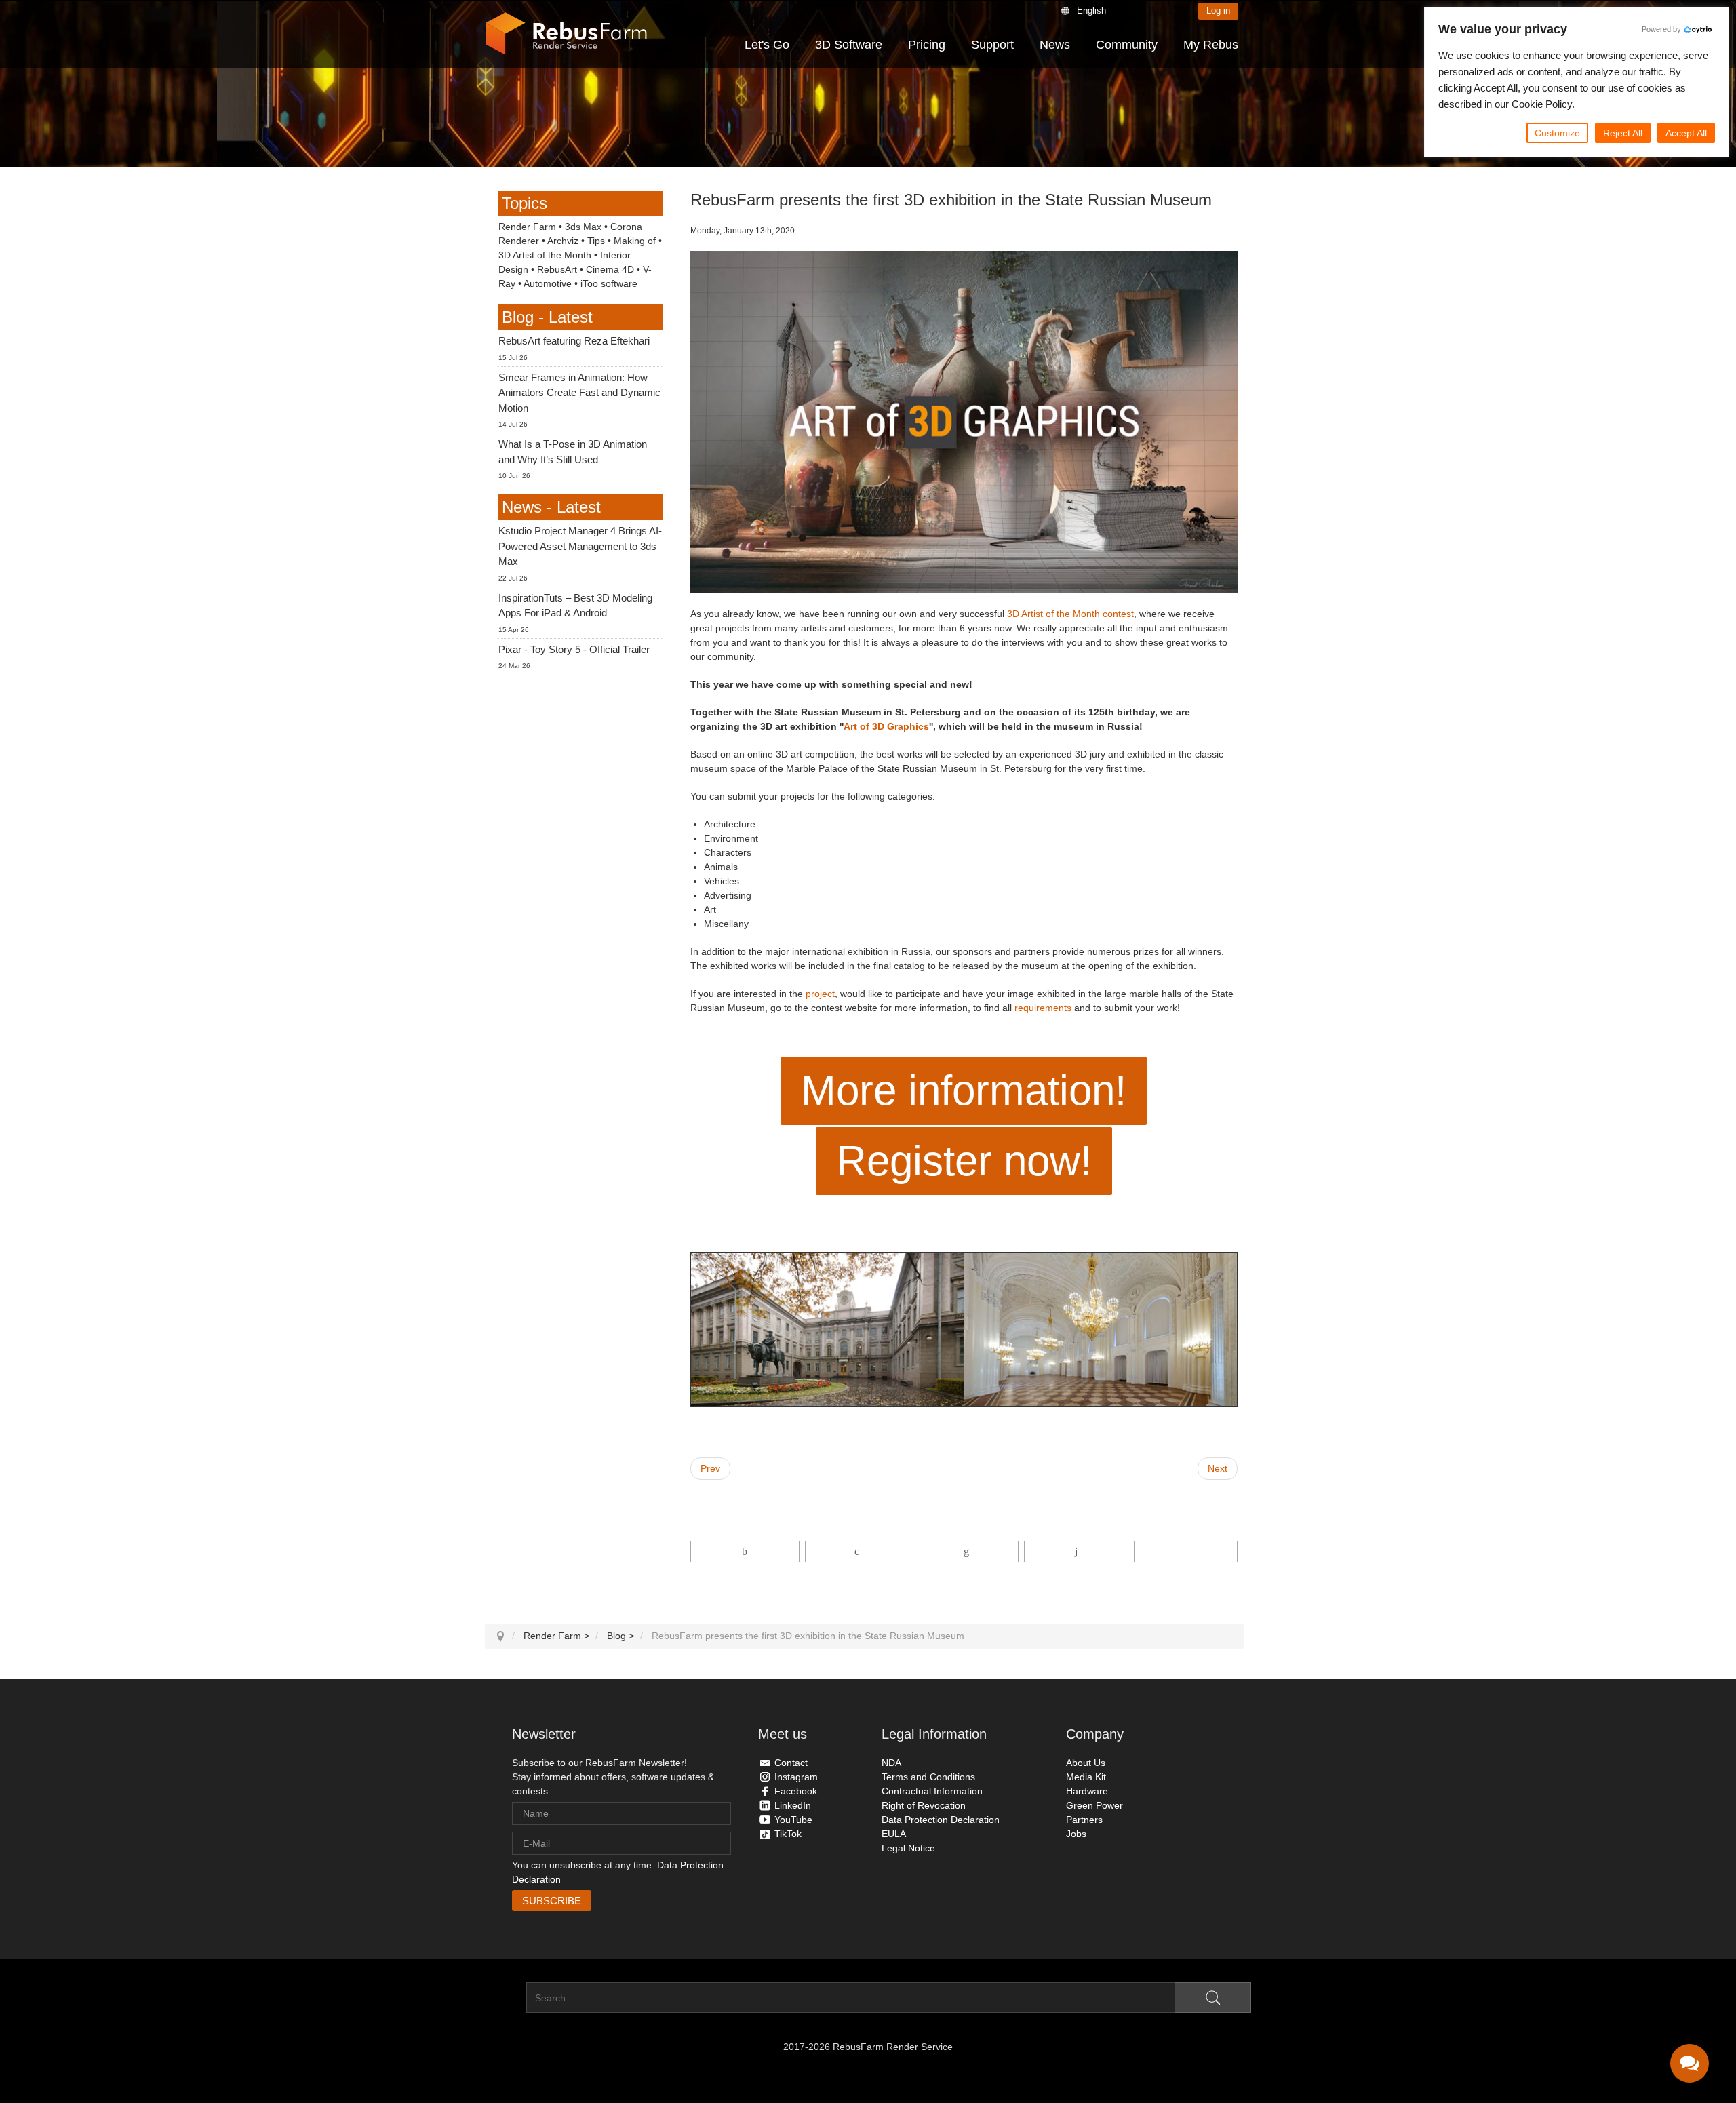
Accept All (1686, 133)
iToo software (609, 283)
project (820, 994)
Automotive (548, 283)
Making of (635, 241)
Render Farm (527, 227)
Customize (1557, 133)
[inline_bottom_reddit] (1076, 1552)
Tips (596, 241)
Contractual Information (932, 1791)
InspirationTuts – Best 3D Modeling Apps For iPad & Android (575, 606)
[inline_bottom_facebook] (745, 1552)
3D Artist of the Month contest (1070, 614)
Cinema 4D (610, 269)
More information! (964, 1090)
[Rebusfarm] (566, 34)
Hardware (1087, 1791)
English (1091, 11)
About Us (1086, 1763)
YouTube (793, 1820)
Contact (791, 1763)
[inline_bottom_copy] (1186, 1552)
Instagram (796, 1777)
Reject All (1623, 133)
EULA (894, 1834)
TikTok (788, 1834)
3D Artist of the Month (545, 255)
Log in (1218, 11)
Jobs (1076, 1834)
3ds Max (583, 227)
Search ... (506, 1998)
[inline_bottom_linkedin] (967, 1552)
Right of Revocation (924, 1805)
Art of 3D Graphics (886, 726)
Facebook (796, 1791)
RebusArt (557, 269)
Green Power (1094, 1805)
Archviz (563, 241)
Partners (1084, 1820)
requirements (1043, 1008)
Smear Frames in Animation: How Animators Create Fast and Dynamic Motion (579, 393)
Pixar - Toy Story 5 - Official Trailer (574, 649)
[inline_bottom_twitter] (857, 1552)
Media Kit (1086, 1777)
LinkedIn (793, 1805)
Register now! (964, 1161)
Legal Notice (908, 1848)
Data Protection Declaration (941, 1820)
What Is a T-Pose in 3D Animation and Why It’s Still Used (573, 452)
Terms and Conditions (928, 1777)
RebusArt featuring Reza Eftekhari (574, 341)
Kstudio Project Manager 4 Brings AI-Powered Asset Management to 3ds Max (580, 546)
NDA (891, 1763)
